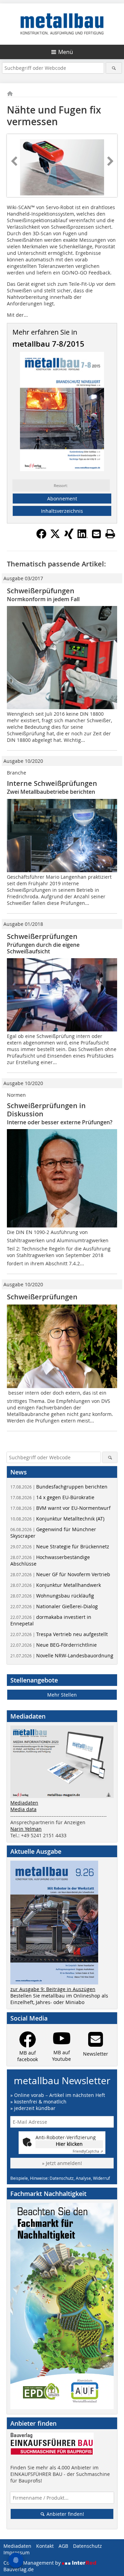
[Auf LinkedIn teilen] (83, 537)
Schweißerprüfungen (42, 936)
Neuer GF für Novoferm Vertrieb (60, 1574)
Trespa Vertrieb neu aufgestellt (59, 1634)
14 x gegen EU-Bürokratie (52, 1497)
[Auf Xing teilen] (69, 537)
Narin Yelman (26, 1829)
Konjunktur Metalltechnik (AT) (57, 1519)
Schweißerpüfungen (41, 591)
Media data (23, 1809)
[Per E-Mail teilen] (96, 534)
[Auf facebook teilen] (41, 537)
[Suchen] (114, 68)
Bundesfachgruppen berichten (59, 1487)
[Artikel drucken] (110, 534)
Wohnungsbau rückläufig (52, 1596)
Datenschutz (87, 2546)
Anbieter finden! (65, 2514)
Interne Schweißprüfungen (52, 783)
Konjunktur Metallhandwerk (56, 1585)
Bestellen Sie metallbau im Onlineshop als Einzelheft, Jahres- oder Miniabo (59, 1999)
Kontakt (45, 2546)
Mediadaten (24, 1803)
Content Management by (33, 2563)
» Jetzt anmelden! (62, 2163)
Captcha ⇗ (88, 2151)
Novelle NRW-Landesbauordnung (62, 1655)
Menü (66, 52)
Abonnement (62, 499)
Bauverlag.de (19, 2569)
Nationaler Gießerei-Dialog (54, 1606)
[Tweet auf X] (55, 537)
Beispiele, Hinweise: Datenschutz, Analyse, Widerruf (60, 2178)
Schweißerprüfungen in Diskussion (46, 1110)
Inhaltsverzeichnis (62, 511)
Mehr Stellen (62, 1695)
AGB (63, 2546)
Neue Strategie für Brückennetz (60, 1546)
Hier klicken (69, 2144)
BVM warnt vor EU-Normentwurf (60, 1508)
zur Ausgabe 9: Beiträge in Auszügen (53, 1989)
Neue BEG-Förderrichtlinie (54, 1645)
